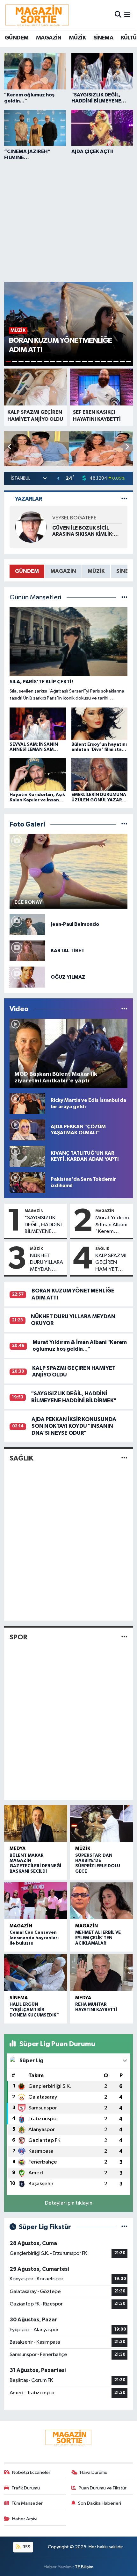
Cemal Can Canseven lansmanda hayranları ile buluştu (34, 1938)
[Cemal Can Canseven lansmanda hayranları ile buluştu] (36, 1901)
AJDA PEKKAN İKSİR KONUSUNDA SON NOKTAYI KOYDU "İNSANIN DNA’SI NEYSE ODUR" (74, 1426)
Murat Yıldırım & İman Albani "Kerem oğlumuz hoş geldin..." (112, 1225)
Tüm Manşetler (27, 2503)
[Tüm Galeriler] (124, 824)
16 (104, 361)
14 (91, 361)
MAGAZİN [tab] (63, 571)
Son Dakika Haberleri (100, 2503)
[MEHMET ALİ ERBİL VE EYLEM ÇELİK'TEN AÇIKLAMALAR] (101, 1901)
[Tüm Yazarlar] (124, 499)
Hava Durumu (94, 2472)
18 (116, 361)
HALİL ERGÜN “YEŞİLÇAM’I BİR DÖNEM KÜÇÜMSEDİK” (34, 2010)
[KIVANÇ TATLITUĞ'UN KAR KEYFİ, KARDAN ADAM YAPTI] (27, 1156)
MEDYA (18, 1849)
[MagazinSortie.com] (37, 15)
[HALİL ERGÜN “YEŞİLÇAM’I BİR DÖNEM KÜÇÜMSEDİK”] (36, 1973)
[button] (127, 447)
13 (84, 361)
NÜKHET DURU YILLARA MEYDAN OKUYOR (47, 1263)
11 (72, 361)
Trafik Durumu (26, 2488)
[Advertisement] (68, 220)
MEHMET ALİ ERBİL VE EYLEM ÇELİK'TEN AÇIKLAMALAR (98, 1938)
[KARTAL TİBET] (27, 951)
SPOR (18, 1637)
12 (78, 361)
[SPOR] (124, 1637)
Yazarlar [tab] (29, 499)
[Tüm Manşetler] (124, 598)
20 (129, 361)
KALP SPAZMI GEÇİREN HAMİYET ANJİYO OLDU (111, 1263)
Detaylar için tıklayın (69, 2203)
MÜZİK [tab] (96, 571)
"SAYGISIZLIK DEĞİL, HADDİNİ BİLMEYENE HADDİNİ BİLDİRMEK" (43, 1225)
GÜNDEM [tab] (27, 571)
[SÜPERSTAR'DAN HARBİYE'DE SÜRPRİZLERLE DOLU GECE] (101, 1824)
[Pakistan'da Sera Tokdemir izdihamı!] (27, 1182)
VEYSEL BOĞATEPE (74, 518)
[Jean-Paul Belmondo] (27, 924)
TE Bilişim (84, 2567)
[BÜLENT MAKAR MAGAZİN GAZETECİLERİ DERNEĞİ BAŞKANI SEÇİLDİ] (36, 1824)
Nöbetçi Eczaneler (31, 2472)
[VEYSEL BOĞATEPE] (31, 527)
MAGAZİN (49, 38)
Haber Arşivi (25, 2519)
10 (65, 361)
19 (122, 361)
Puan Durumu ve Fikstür (103, 2488)
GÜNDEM (17, 38)
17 (110, 361)
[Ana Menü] (127, 15)
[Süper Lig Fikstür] (124, 2227)
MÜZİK (77, 38)
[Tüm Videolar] (124, 1009)
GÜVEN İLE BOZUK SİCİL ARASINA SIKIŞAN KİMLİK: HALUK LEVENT (83, 531)
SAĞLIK (102, 1249)
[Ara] (118, 15)
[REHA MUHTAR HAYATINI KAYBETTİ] (101, 1973)
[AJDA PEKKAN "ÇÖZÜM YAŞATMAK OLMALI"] (27, 1130)
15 (97, 361)
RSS (26, 2547)
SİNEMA (103, 38)
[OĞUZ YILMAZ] (27, 977)
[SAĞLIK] (124, 1458)
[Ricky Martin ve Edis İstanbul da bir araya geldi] (27, 1104)
